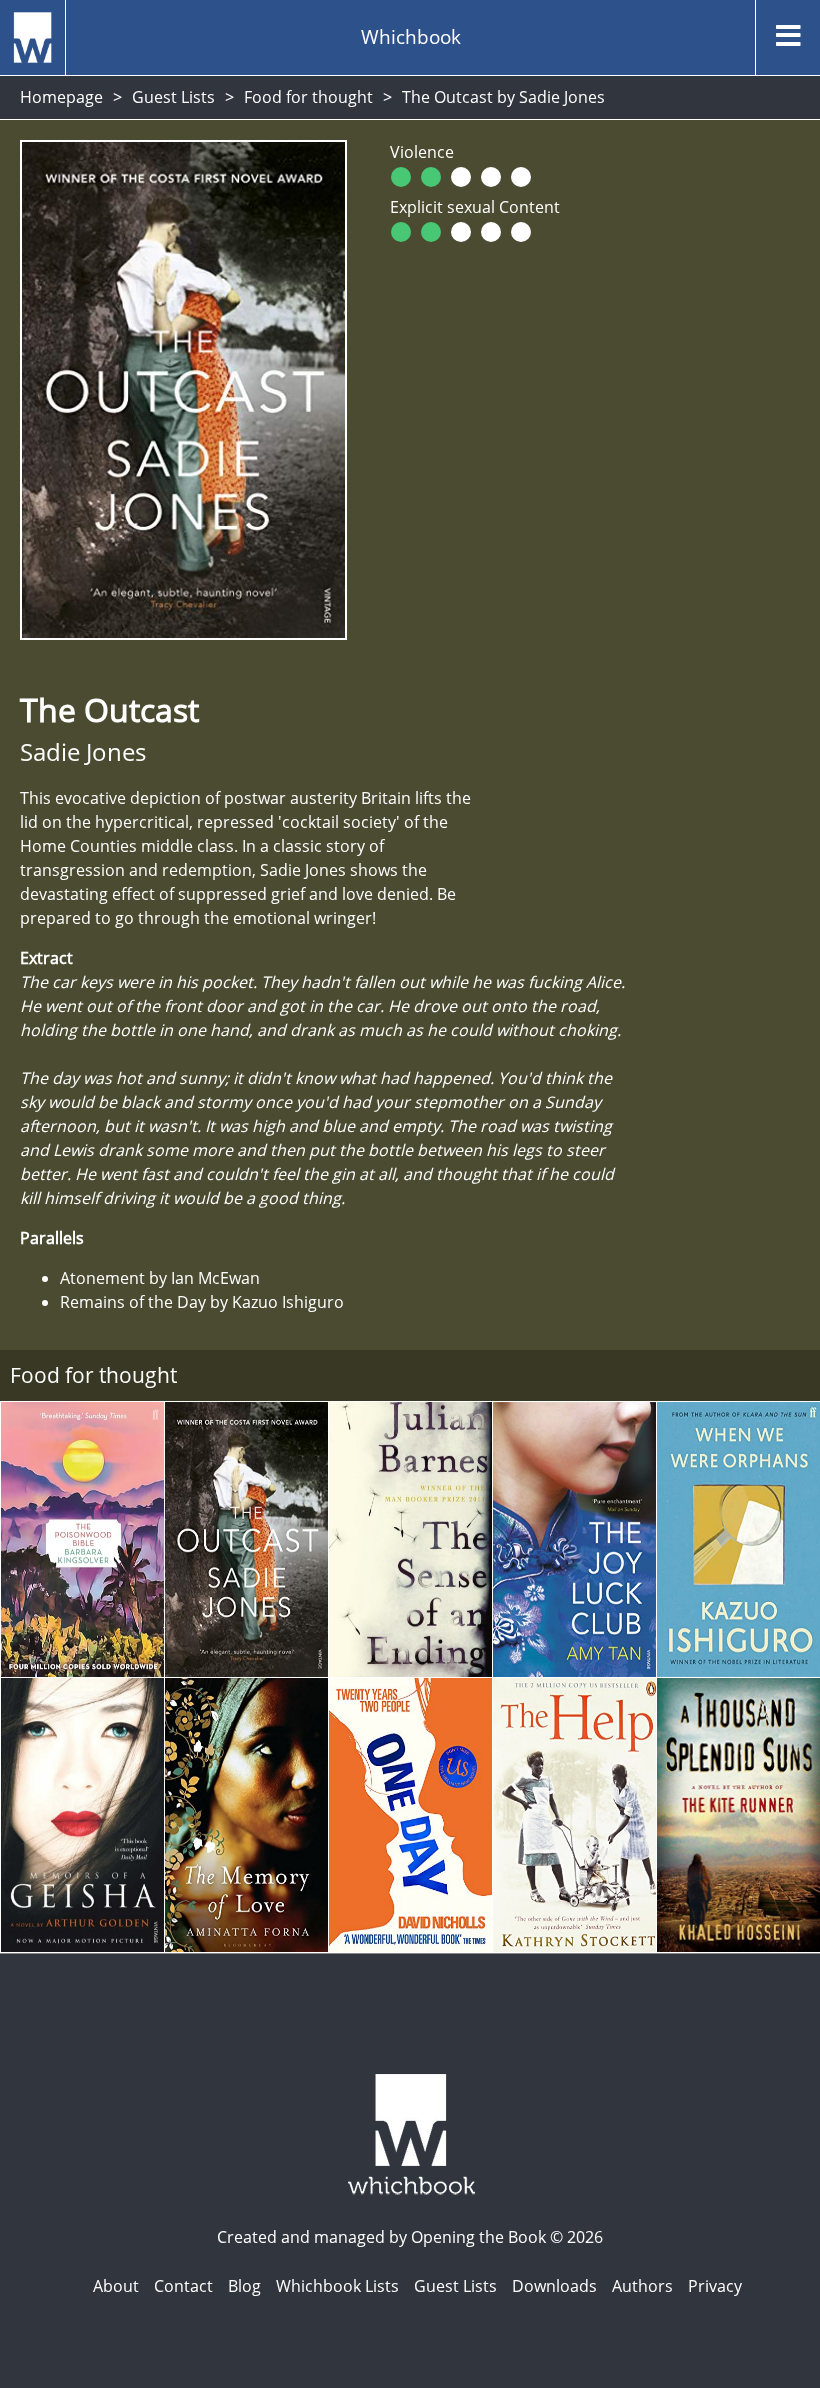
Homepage (61, 97)
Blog (244, 2286)
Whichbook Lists (337, 2286)
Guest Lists (173, 97)
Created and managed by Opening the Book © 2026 (410, 2237)
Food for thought (308, 97)
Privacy (715, 2286)
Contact (183, 2286)
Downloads (554, 2286)
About (116, 2286)
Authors (642, 2286)
